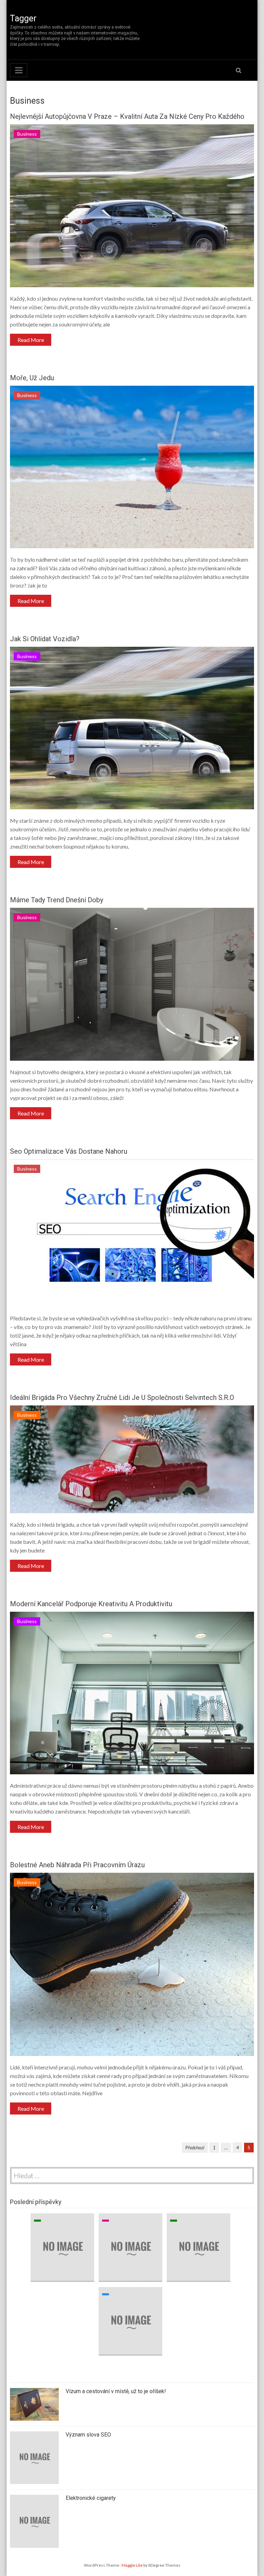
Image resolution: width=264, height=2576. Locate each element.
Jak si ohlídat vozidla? (45, 639)
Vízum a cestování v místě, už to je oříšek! (116, 2391)
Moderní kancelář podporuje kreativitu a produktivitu (91, 1604)
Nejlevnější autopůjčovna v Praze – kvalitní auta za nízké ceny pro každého (127, 116)
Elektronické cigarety (91, 2498)
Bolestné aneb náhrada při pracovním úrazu (77, 1865)
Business (27, 134)
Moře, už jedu (32, 378)
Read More (31, 340)
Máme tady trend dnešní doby (57, 900)
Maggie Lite (133, 2565)
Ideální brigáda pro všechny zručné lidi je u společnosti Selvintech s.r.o (122, 1398)
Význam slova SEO (88, 2435)
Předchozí (195, 2147)
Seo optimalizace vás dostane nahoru (69, 1151)
